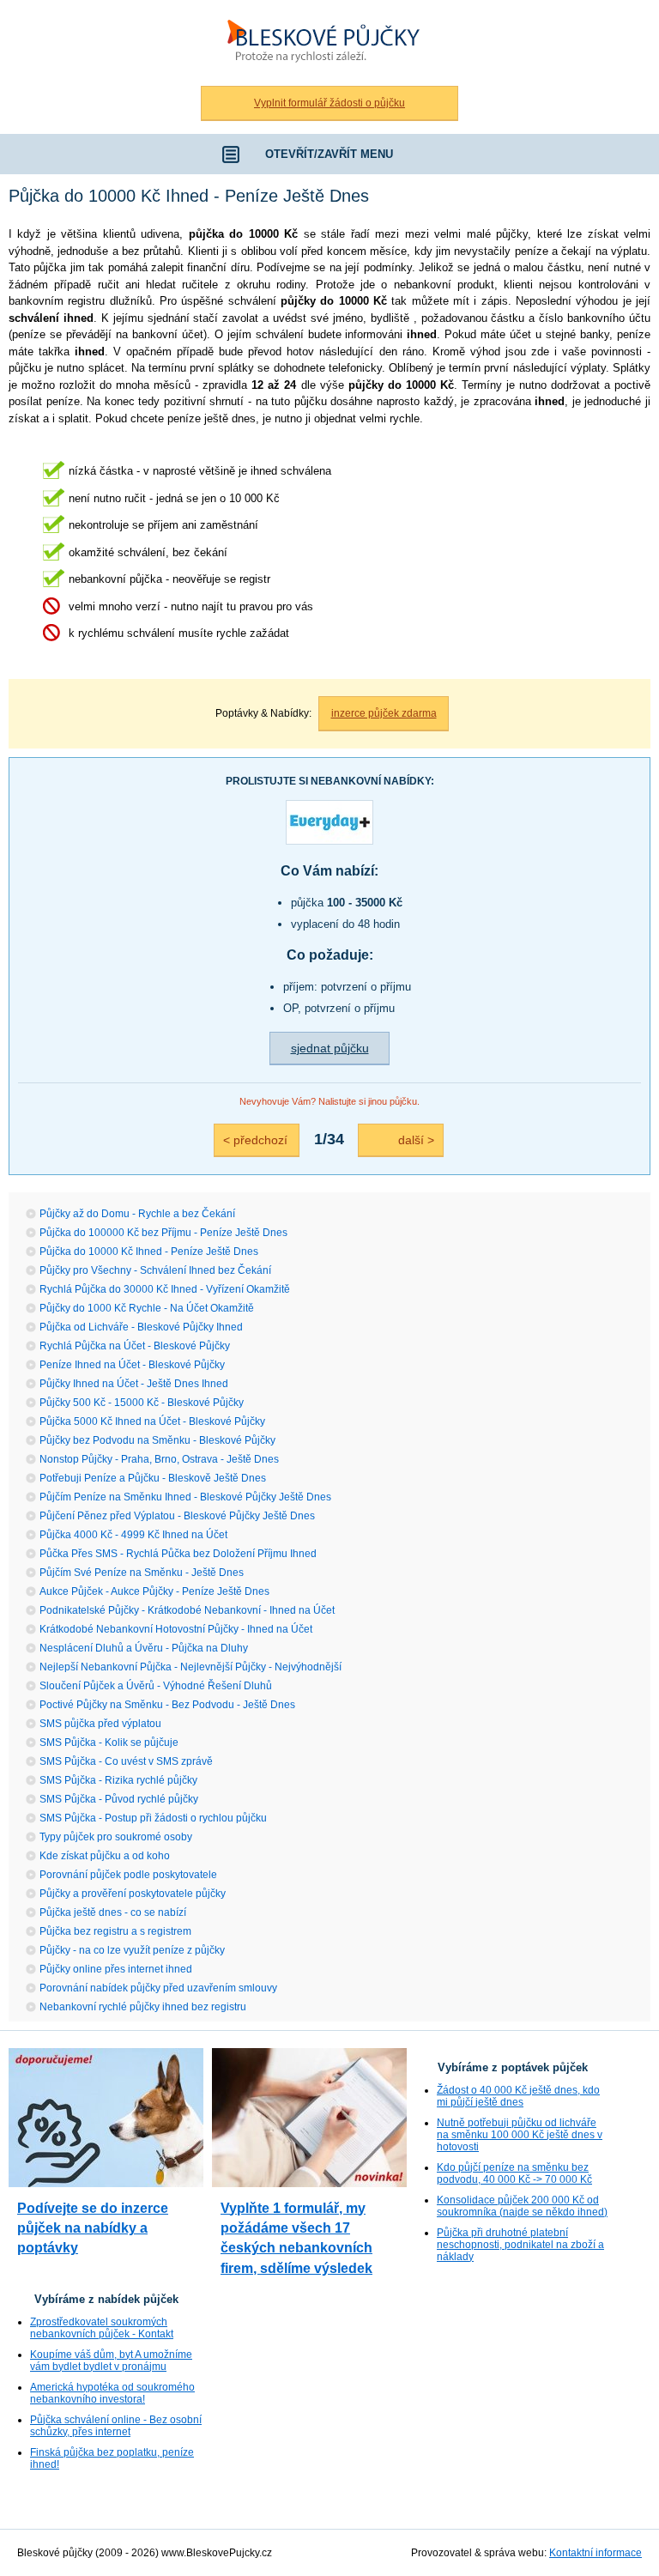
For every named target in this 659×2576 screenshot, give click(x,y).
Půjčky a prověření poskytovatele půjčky (133, 1894)
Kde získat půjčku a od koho (105, 1856)
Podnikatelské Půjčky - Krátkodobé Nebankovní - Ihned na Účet (187, 1610)
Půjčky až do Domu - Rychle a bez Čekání (137, 1214)
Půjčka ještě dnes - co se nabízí (113, 1912)
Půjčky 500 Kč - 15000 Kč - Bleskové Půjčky (142, 1403)
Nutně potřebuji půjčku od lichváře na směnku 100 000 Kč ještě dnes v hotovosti (520, 2135)
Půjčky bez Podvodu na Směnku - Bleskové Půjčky (157, 1440)
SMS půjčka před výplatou (100, 1724)
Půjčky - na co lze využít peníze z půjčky (132, 1950)
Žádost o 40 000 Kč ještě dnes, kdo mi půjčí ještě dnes (518, 2096)
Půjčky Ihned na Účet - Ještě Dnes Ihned (134, 1384)
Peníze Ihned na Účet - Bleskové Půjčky (132, 1365)
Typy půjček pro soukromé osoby (116, 1837)
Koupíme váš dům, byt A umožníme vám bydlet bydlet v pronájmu (111, 2361)
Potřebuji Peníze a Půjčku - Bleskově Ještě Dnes (153, 1478)
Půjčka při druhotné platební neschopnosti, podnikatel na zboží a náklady (520, 2245)
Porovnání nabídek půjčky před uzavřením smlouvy (158, 1988)
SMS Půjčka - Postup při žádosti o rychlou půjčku (153, 1818)
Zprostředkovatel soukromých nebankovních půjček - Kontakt (102, 2328)
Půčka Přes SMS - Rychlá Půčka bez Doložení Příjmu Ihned (178, 1554)
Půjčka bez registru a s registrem (115, 1931)
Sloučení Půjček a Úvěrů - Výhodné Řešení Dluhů (156, 1686)
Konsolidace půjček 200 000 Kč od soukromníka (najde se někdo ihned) (522, 2206)
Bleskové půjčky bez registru (319, 9)
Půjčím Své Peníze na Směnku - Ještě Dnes (142, 1573)
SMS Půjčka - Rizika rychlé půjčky (118, 1780)
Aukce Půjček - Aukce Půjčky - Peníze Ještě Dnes (154, 1591)
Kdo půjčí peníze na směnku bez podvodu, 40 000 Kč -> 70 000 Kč (514, 2173)
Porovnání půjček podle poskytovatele (128, 1875)
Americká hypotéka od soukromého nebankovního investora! (112, 2393)
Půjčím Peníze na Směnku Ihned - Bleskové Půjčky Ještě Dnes (185, 1497)
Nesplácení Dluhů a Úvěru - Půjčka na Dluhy (144, 1648)
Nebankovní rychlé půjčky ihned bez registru (143, 2007)
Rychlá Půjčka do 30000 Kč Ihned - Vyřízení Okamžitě (165, 1289)
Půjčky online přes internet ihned (116, 1969)
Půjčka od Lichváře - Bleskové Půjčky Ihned (141, 1327)
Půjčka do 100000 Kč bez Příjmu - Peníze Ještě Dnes (163, 1233)
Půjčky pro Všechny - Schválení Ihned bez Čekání (155, 1270)
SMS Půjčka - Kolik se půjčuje (109, 1743)
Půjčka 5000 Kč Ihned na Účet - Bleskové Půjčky (152, 1421)
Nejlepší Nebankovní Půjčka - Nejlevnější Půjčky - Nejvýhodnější (190, 1667)
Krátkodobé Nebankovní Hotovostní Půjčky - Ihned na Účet (176, 1629)
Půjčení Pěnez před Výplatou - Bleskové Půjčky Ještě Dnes (177, 1516)
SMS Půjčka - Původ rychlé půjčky (119, 1799)
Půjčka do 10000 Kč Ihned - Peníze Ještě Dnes (149, 1252)
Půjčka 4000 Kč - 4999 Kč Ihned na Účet (133, 1535)
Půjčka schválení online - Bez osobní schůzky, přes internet (116, 2426)
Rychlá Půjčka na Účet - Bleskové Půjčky (135, 1346)
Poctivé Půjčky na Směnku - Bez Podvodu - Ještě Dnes (167, 1705)
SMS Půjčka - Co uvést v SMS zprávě (126, 1761)
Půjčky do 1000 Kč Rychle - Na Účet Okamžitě (147, 1308)
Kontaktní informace (596, 2553)
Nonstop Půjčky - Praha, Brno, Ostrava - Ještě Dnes (159, 1459)
